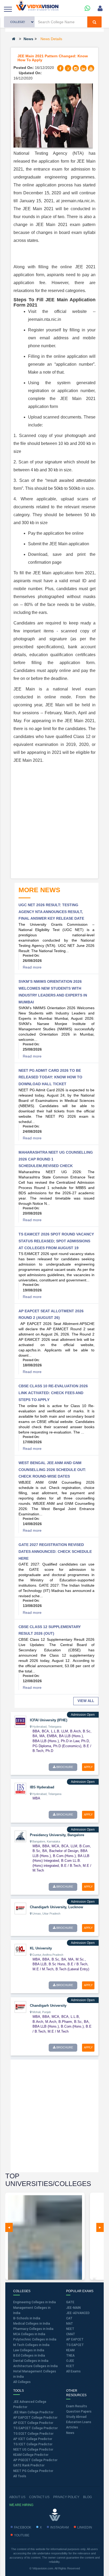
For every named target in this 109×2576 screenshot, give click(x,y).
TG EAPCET (75, 2345)
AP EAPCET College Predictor (35, 2418)
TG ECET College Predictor (33, 2434)
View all (86, 1701)
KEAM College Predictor (31, 2455)
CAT (69, 2318)
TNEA (70, 2356)
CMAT (71, 2334)
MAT (70, 2324)
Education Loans (79, 2422)
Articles (72, 2427)
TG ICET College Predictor (33, 2444)
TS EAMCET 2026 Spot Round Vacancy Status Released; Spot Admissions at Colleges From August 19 (56, 1241)
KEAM (70, 2350)
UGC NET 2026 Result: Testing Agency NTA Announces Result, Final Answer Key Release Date (51, 912)
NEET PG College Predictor (33, 2471)
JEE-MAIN (73, 2308)
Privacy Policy (66, 2497)
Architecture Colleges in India (35, 2366)
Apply (88, 1767)
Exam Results (77, 2406)
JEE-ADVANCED (78, 2313)
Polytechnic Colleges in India (35, 2339)
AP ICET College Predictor (33, 2439)
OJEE (70, 2361)
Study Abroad (76, 2417)
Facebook (23, 2527)
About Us (17, 2497)
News (28, 39)
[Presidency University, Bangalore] (20, 1836)
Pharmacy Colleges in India (33, 2329)
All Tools (20, 2476)
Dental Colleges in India (31, 2361)
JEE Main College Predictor (33, 2412)
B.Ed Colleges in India (29, 2356)
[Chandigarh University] (20, 2007)
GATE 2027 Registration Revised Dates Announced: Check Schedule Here (55, 1551)
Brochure (64, 1767)
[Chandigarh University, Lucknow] (20, 1908)
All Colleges (22, 2382)
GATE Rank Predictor (29, 2465)
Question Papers (79, 2412)
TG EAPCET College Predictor (35, 2428)
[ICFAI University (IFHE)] (20, 1721)
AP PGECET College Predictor (35, 2460)
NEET (70, 2329)
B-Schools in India (27, 2318)
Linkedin (85, 2527)
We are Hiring (21, 2505)
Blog (87, 2497)
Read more (32, 967)
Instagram (60, 2527)
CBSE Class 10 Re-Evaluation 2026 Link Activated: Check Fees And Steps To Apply (53, 1393)
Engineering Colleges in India (35, 2302)
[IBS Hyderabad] (20, 1788)
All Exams (73, 2371)
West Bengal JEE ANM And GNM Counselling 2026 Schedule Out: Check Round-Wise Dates (52, 1470)
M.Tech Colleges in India (31, 2345)
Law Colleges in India (29, 2350)
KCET (70, 2366)
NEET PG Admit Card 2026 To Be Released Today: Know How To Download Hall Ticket (50, 1077)
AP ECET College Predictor (33, 2423)
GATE (70, 2302)
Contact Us (39, 2497)
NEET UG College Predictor (33, 2450)
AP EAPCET (75, 2339)
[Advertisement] (54, 821)
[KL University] (20, 1949)
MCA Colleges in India (29, 2334)
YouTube (22, 2535)
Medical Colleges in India (32, 2324)
